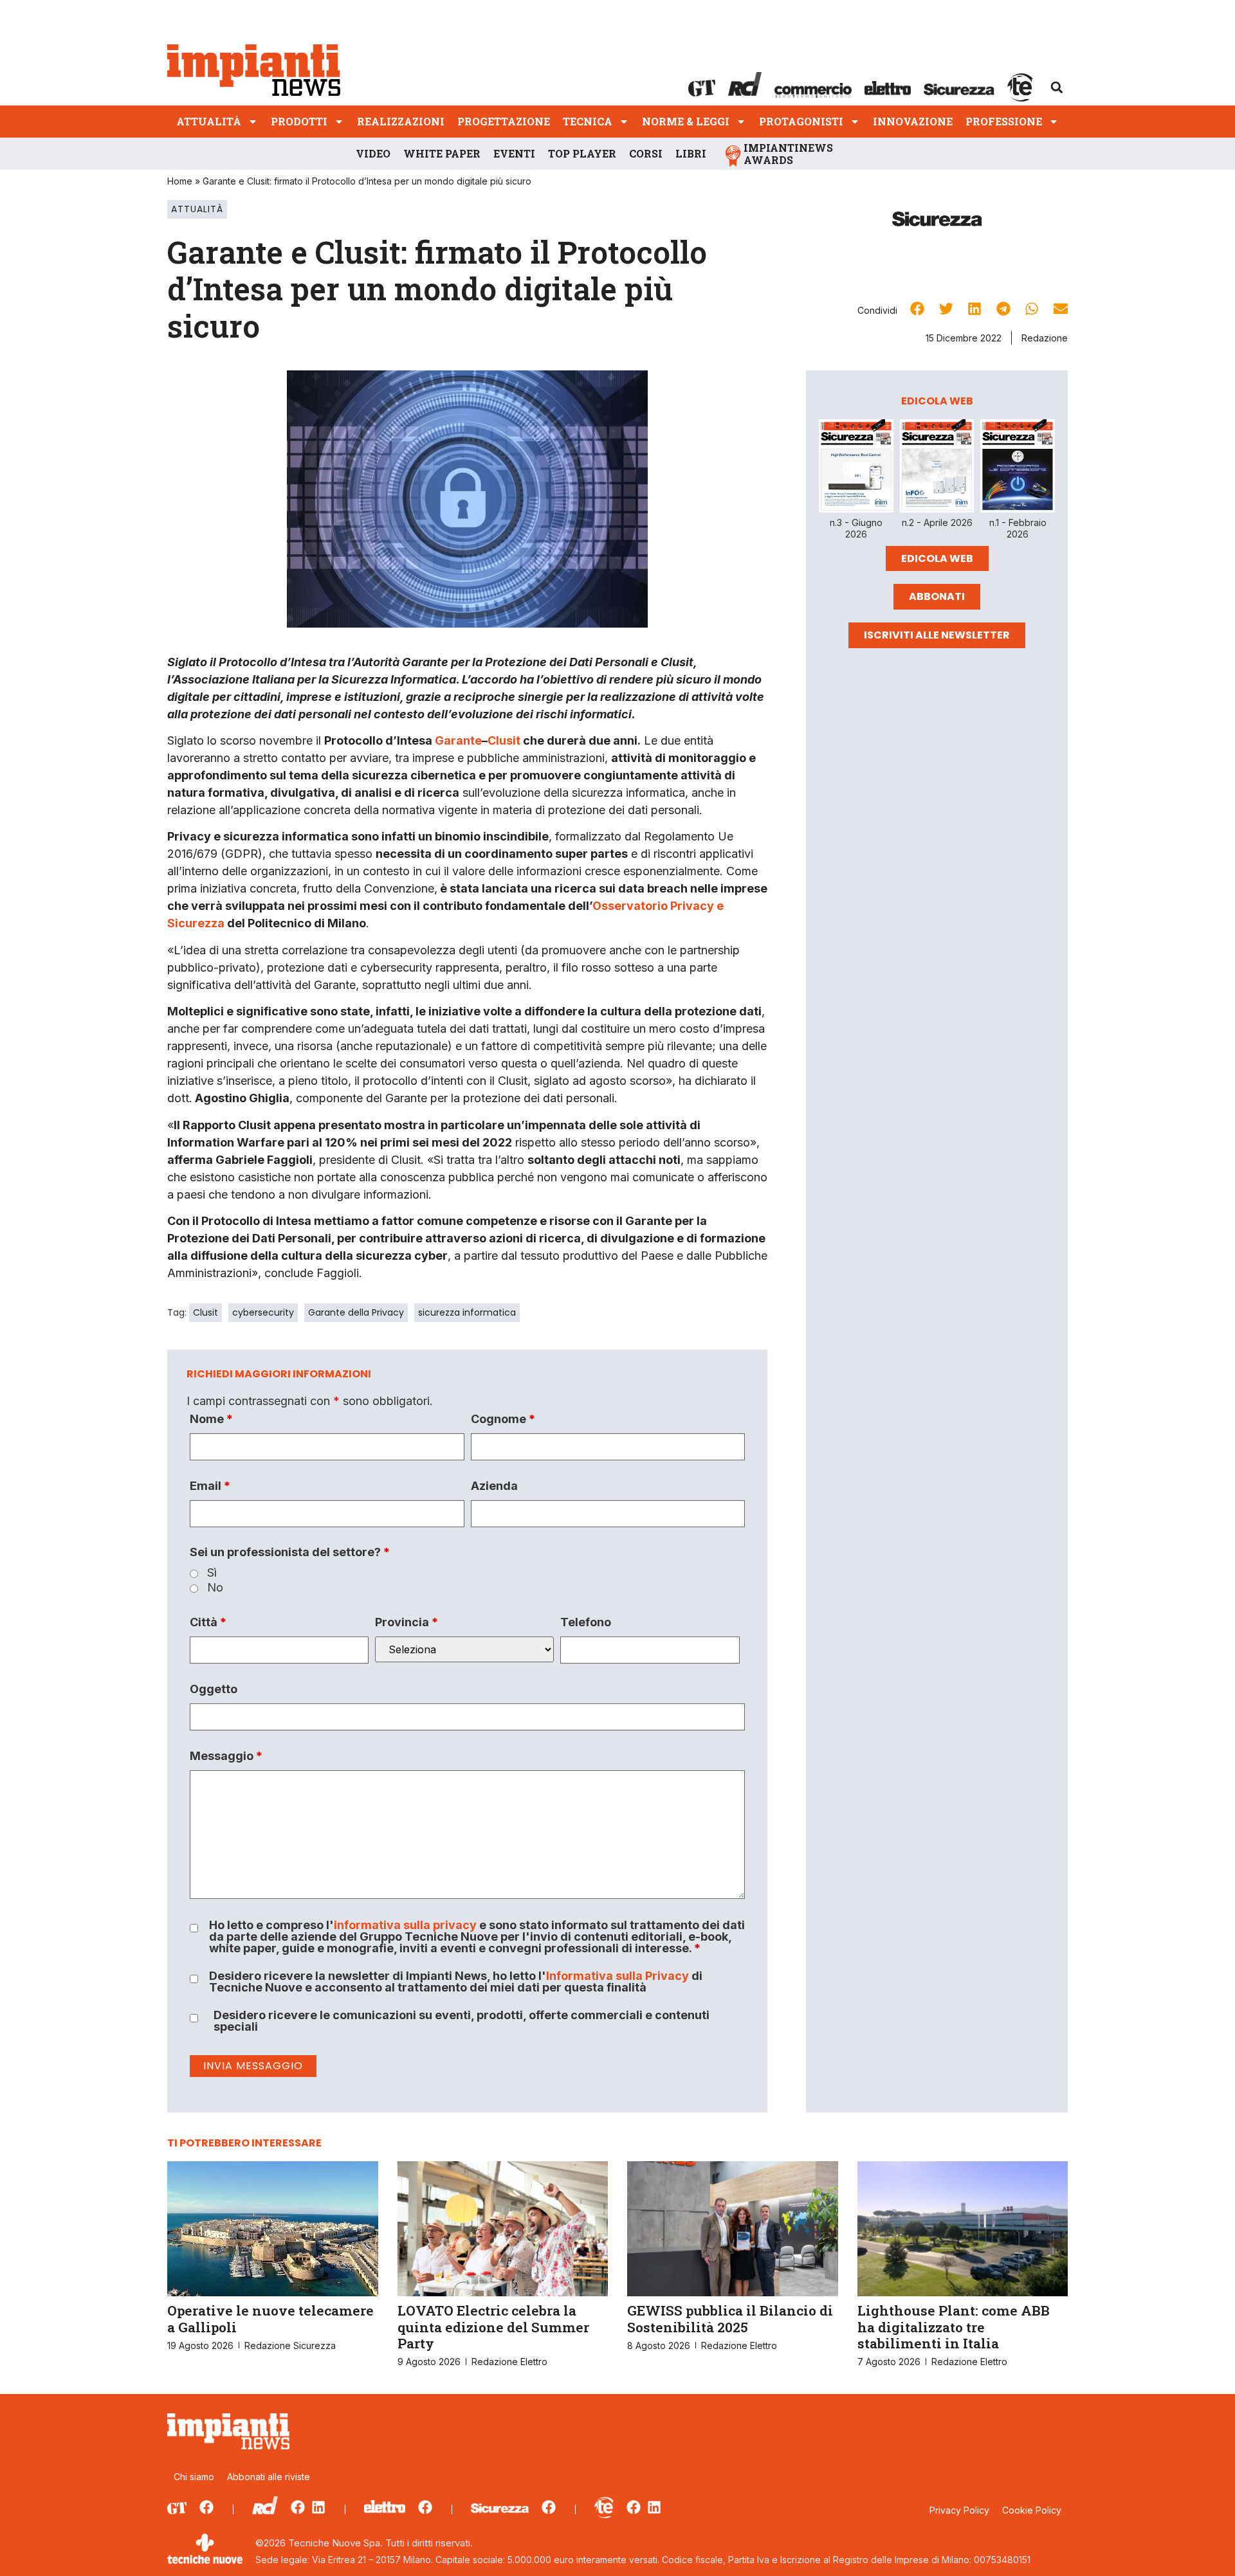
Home (180, 181)
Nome (211, 1419)
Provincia (407, 1622)
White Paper (442, 153)
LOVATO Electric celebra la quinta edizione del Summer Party (493, 2327)
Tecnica (588, 121)
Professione (1004, 121)
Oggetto (214, 1689)
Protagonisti (801, 121)
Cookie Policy (1032, 2510)
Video (373, 153)
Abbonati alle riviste (269, 2477)
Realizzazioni (401, 121)
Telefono (586, 1622)
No (215, 1588)
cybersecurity (263, 1312)
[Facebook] (206, 2507)
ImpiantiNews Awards (788, 154)
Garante (458, 740)
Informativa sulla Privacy (617, 1976)
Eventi (514, 153)
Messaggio (226, 1756)
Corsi (646, 153)
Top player (582, 153)
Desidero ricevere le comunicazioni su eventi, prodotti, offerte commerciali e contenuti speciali (462, 2021)
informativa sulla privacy (405, 1925)
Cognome (503, 1419)
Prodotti (299, 121)
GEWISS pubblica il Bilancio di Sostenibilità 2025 (730, 2318)
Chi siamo (194, 2477)
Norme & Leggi (686, 121)
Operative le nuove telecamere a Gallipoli (270, 2318)
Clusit (504, 740)
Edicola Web (937, 558)
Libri (691, 153)
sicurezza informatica (467, 1312)
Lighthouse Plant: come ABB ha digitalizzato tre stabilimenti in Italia (954, 2327)
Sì (212, 1573)
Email (210, 1486)
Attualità (209, 121)
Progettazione (504, 121)
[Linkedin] (318, 2507)
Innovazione (913, 121)
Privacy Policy (959, 2510)
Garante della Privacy (356, 1312)
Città (208, 1622)
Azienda (494, 1486)
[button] (1057, 87)
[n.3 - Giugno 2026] (856, 468)
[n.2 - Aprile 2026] (937, 468)
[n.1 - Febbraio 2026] (1018, 468)
